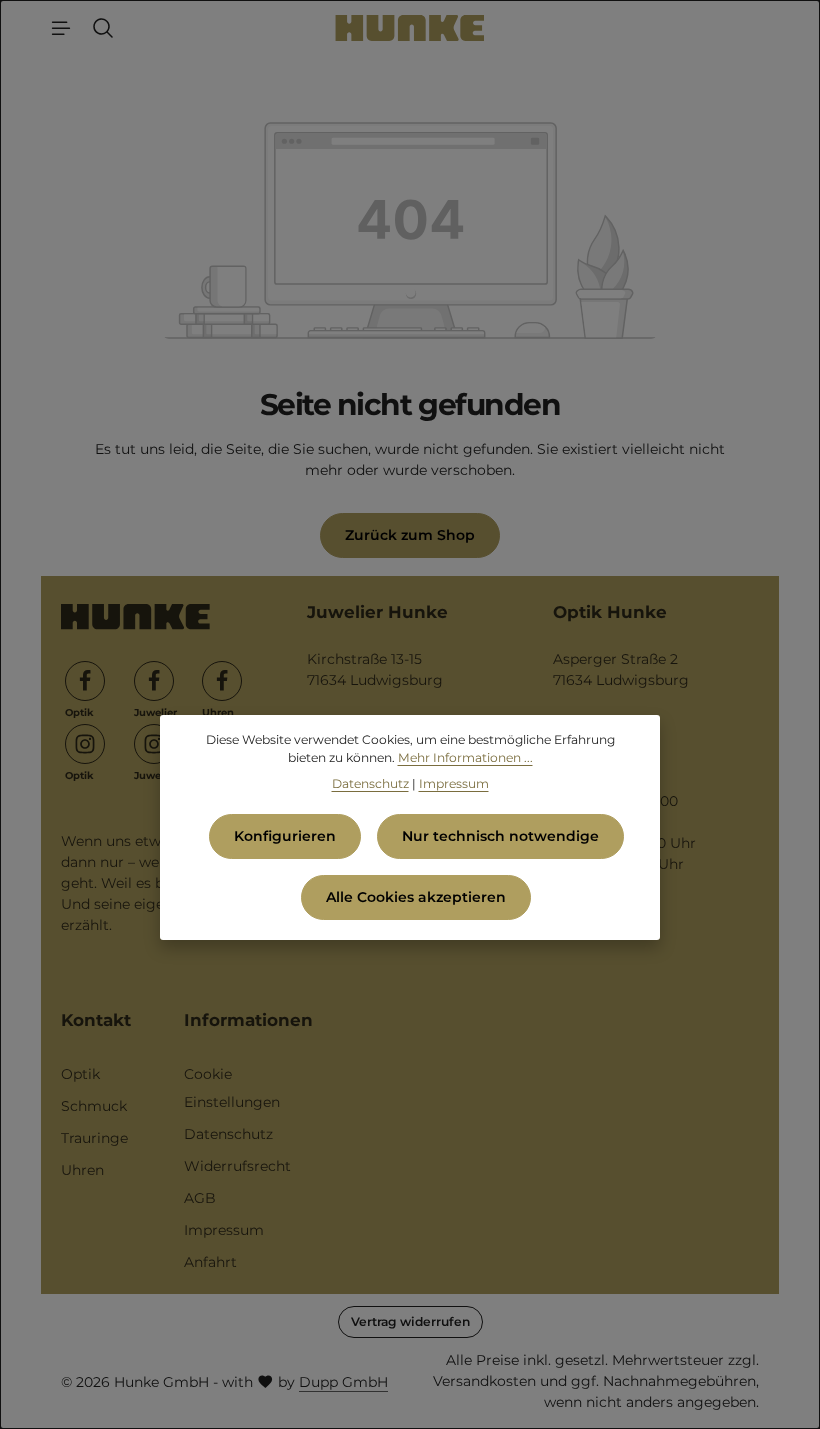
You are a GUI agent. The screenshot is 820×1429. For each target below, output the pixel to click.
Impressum (224, 1230)
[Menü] (61, 28)
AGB (200, 1198)
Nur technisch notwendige (500, 836)
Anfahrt (210, 1262)
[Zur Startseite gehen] (410, 27)
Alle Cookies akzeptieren (416, 897)
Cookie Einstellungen (232, 1088)
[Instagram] (85, 744)
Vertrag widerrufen (410, 1321)
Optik (80, 1074)
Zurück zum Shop (410, 535)
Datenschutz (228, 1134)
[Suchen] (103, 28)
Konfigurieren (285, 836)
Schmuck (94, 1106)
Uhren (82, 1170)
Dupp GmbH (343, 1382)
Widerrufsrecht (237, 1166)
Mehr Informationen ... (465, 757)
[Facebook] (85, 681)
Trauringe (94, 1138)
